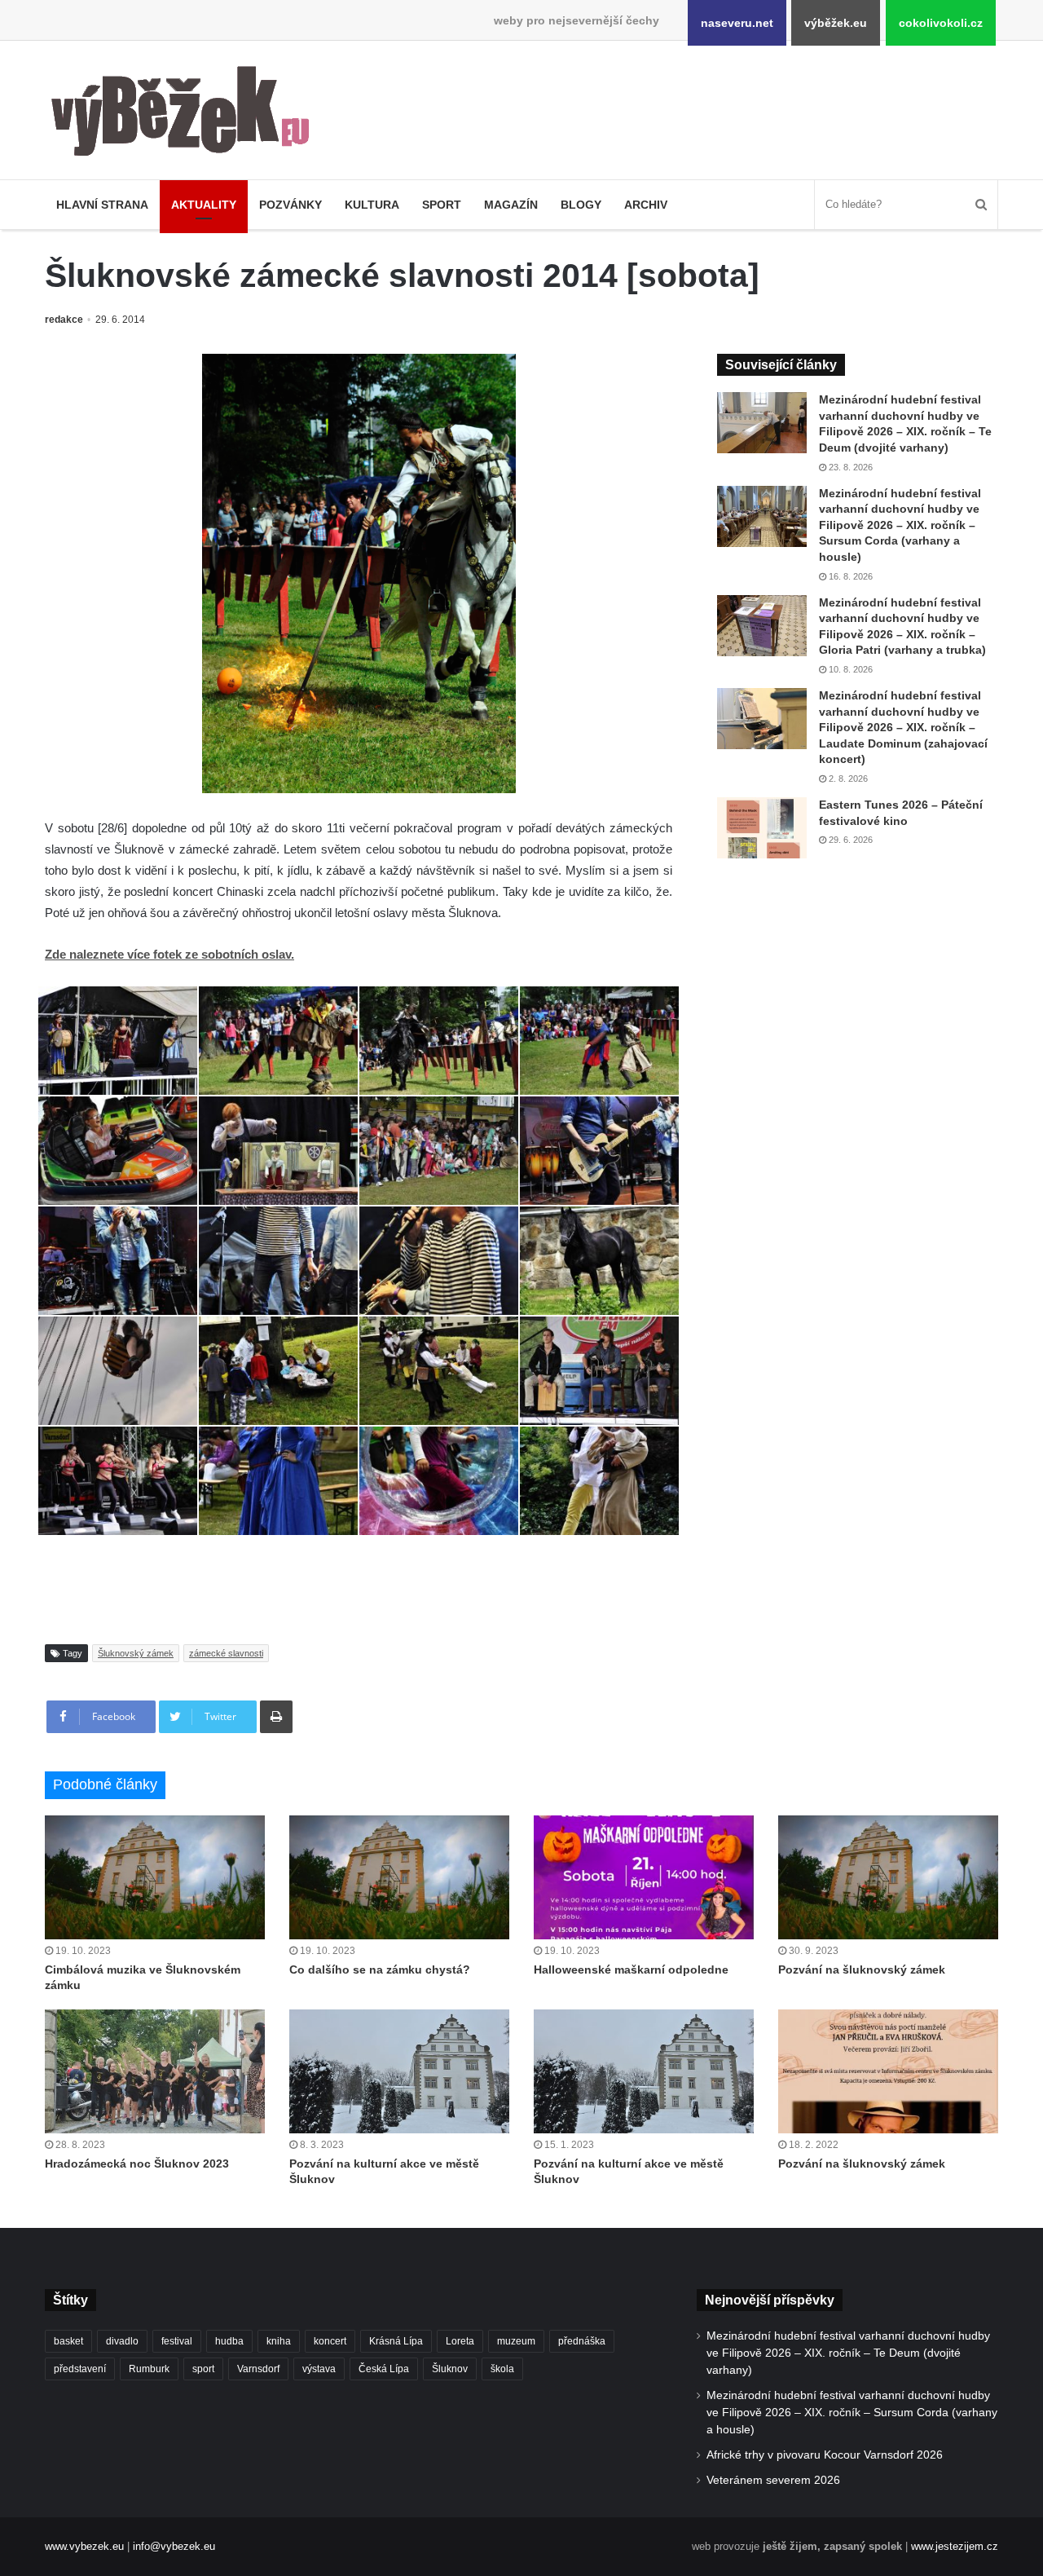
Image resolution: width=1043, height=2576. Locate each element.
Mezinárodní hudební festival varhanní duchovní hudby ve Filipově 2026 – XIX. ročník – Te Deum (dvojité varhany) (848, 2353)
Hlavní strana (102, 205)
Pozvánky (290, 205)
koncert (330, 2341)
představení (80, 2369)
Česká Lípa (384, 2369)
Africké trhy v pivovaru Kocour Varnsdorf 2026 (825, 2455)
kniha (279, 2341)
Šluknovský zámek (136, 1653)
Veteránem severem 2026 (773, 2480)
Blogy (581, 205)
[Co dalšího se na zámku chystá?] (399, 1877)
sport (203, 2369)
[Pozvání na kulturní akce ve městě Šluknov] (399, 2071)
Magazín (511, 205)
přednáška (582, 2341)
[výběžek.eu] (187, 114)
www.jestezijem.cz (955, 2546)
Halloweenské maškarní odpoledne (631, 1969)
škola (502, 2369)
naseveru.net (737, 23)
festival (177, 2341)
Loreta (460, 2341)
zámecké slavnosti (226, 1653)
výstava (319, 2369)
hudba (229, 2341)
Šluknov (450, 2369)
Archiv (646, 205)
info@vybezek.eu (174, 2546)
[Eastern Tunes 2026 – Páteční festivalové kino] (762, 828)
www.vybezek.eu (84, 2546)
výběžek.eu (836, 23)
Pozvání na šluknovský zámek (862, 1969)
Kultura (372, 205)
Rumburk (149, 2369)
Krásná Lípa (396, 2341)
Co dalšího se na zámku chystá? (380, 1969)
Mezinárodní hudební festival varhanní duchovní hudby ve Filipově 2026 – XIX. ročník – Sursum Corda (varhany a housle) (900, 525)
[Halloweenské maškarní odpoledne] (644, 1877)
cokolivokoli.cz (941, 23)
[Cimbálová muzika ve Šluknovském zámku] (155, 1877)
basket (68, 2341)
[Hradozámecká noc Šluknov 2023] (155, 2071)
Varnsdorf (258, 2369)
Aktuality (204, 205)
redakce (64, 320)
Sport (442, 205)
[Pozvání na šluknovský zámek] (888, 1877)
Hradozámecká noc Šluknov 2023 (137, 2164)
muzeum (516, 2341)
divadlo (122, 2341)
